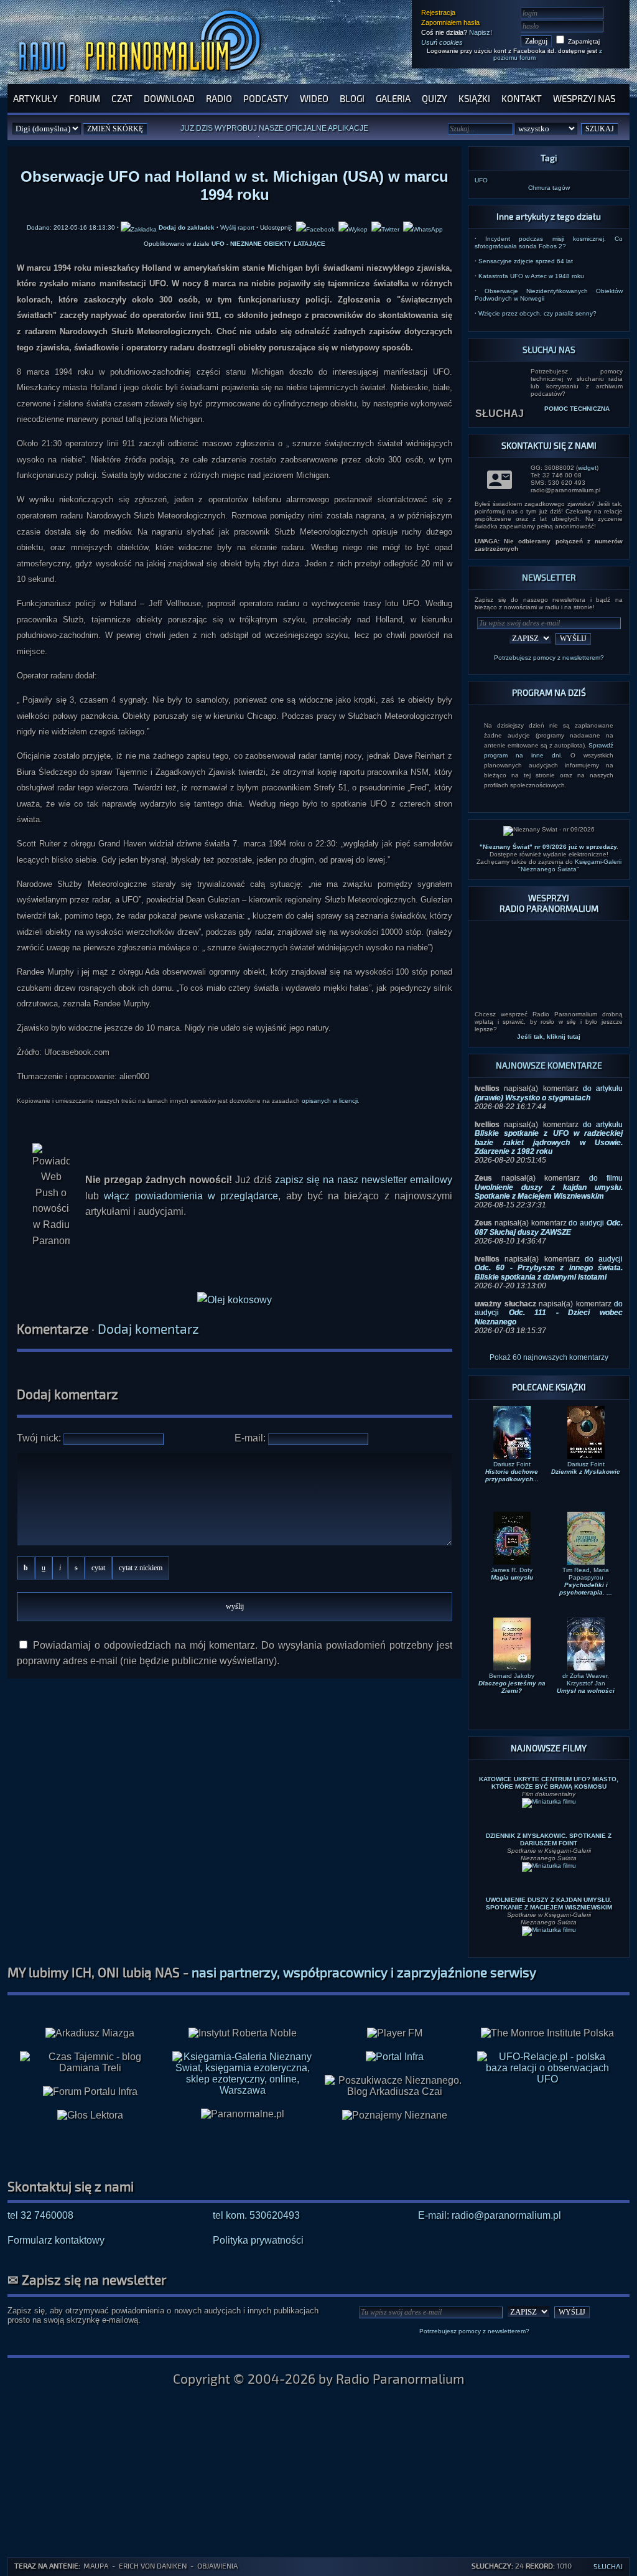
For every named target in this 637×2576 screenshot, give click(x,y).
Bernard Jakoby (512, 1683)
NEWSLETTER (549, 577)
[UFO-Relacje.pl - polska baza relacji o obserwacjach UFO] (547, 2079)
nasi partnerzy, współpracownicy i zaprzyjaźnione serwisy (364, 1972)
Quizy (435, 98)
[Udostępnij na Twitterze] (385, 227)
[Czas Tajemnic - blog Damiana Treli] (90, 2063)
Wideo (314, 98)
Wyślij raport (237, 227)
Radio (219, 98)
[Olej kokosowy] (235, 1300)
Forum (85, 98)
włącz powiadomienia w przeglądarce (191, 1196)
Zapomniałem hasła (450, 22)
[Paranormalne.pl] (243, 2114)
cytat (98, 1568)
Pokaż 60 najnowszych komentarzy (549, 1357)
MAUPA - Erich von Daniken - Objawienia (160, 2565)
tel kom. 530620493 (256, 2215)
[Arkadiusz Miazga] (90, 2033)
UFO (481, 180)
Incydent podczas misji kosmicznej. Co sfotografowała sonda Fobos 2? (549, 242)
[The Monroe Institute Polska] (547, 2033)
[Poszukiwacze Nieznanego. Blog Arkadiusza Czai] (395, 2086)
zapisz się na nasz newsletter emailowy (364, 1180)
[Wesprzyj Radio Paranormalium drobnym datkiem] (549, 999)
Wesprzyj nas (584, 98)
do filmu (549, 1187)
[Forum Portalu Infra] (90, 2092)
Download (169, 98)
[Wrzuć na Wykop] (353, 227)
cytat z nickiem (141, 1568)
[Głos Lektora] (90, 2115)
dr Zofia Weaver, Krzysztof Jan (586, 1683)
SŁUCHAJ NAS (549, 349)
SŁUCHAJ (500, 414)
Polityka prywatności (258, 2240)
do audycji (549, 1227)
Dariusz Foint (512, 1472)
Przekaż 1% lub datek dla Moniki (294, 131)
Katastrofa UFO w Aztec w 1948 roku (531, 276)
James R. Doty (512, 1574)
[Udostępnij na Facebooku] (315, 227)
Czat (122, 98)
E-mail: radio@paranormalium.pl (490, 2215)
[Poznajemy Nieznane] (395, 2115)
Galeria (393, 98)
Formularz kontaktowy (56, 2240)
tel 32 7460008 (40, 2215)
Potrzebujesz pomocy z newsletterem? (549, 658)
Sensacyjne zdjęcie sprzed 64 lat (526, 261)
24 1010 (522, 2565)
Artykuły (35, 98)
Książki (474, 98)
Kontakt (522, 98)
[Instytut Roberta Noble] (243, 2033)
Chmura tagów (549, 188)
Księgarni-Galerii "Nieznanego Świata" (570, 865)
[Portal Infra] (395, 2057)
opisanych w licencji (330, 1101)
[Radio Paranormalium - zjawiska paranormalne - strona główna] (142, 77)
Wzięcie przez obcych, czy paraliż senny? (537, 313)
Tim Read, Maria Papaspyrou (586, 1581)
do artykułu (549, 1093)
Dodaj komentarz (148, 1328)
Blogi (352, 98)
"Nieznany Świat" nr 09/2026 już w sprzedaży (548, 847)
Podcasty (266, 98)
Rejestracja (438, 12)
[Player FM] (395, 2033)
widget (587, 468)
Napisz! (481, 32)
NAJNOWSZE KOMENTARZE (549, 1065)
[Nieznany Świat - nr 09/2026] (549, 831)
